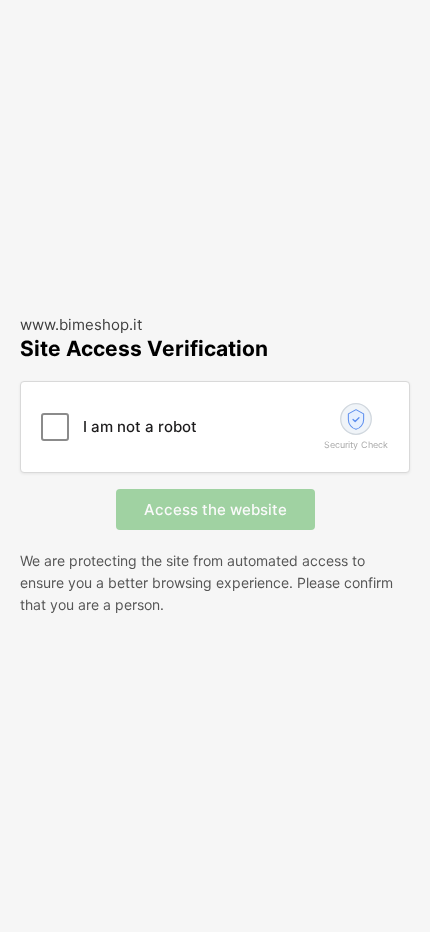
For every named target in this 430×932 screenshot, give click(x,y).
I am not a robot (140, 426)
